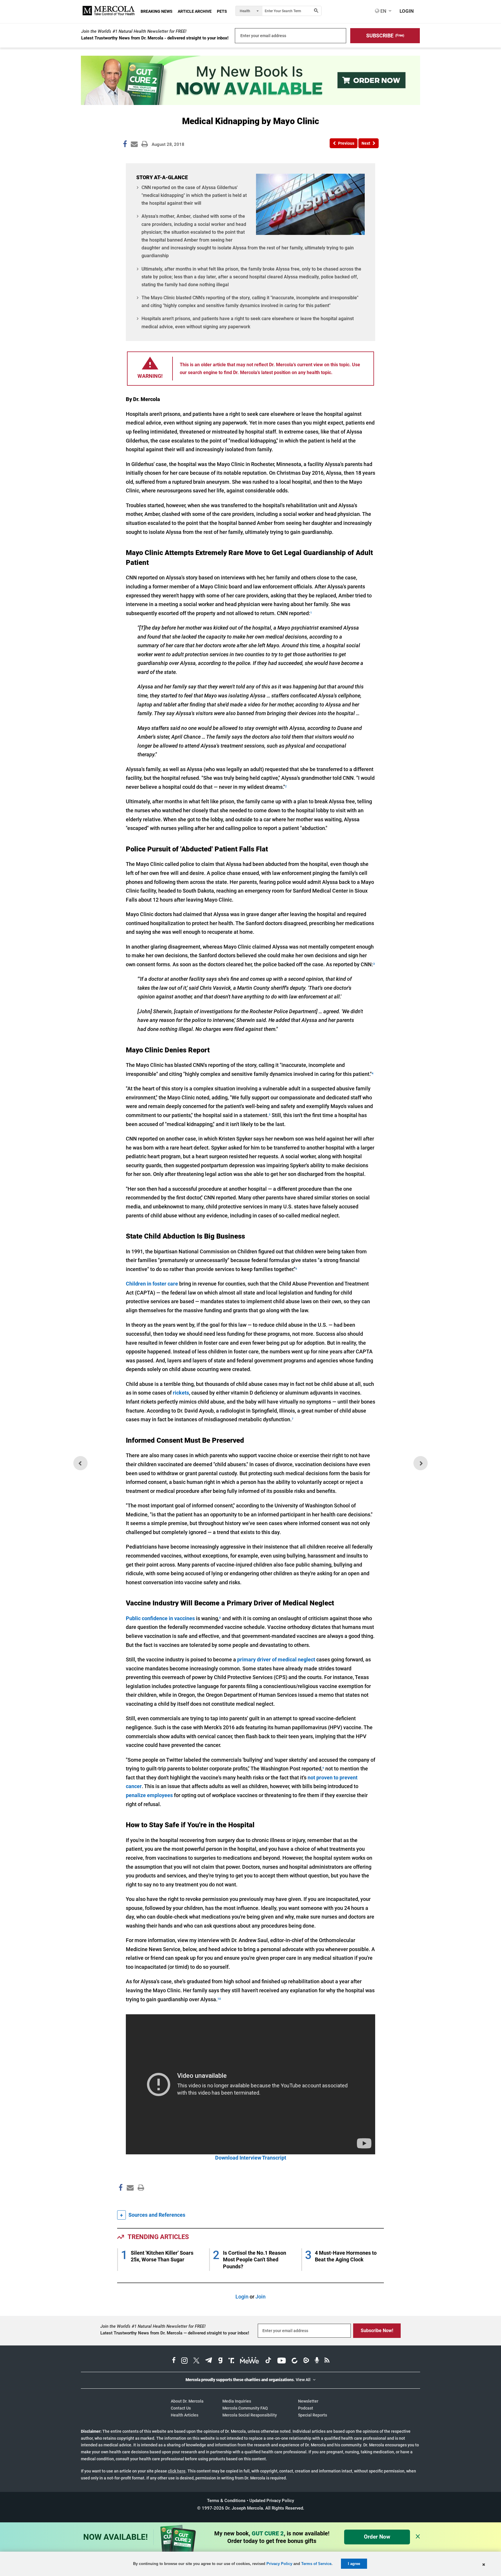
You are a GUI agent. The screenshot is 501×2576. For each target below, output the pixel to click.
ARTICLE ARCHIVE (195, 11)
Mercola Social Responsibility (250, 2415)
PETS (222, 11)
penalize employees (149, 1795)
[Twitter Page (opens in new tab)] (196, 2361)
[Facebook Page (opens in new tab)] (174, 2361)
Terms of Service (316, 2564)
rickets (181, 1393)
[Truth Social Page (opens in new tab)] (231, 2361)
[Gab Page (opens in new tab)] (220, 2361)
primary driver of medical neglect (276, 1659)
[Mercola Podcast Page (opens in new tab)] (317, 2361)
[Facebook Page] (120, 2200)
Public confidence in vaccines (160, 1618)
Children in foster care (152, 1284)
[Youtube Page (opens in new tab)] (282, 2361)
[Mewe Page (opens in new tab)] (250, 2361)
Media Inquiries (237, 2401)
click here (177, 2471)
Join (261, 2297)
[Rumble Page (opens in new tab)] (306, 2361)
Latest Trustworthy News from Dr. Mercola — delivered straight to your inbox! (175, 2333)
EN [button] (383, 11)
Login (242, 2297)
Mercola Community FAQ (245, 2408)
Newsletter (308, 2401)
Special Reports (313, 2415)
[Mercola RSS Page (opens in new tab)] (327, 2361)
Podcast (306, 2408)
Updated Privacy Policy (272, 2501)
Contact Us (181, 2408)
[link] (125, 145)
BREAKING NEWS (157, 11)
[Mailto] (129, 2200)
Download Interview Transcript (251, 2158)
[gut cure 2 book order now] (251, 103)
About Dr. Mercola (187, 2401)
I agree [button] (354, 2564)
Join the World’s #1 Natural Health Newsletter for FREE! (134, 31)
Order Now (377, 2537)
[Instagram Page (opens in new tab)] (184, 2361)
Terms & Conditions (226, 2501)
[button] (385, 36)
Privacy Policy (279, 2564)
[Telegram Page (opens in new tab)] (209, 2361)
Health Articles (185, 2415)
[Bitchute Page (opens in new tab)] (294, 2361)
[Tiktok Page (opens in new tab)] (268, 2361)
